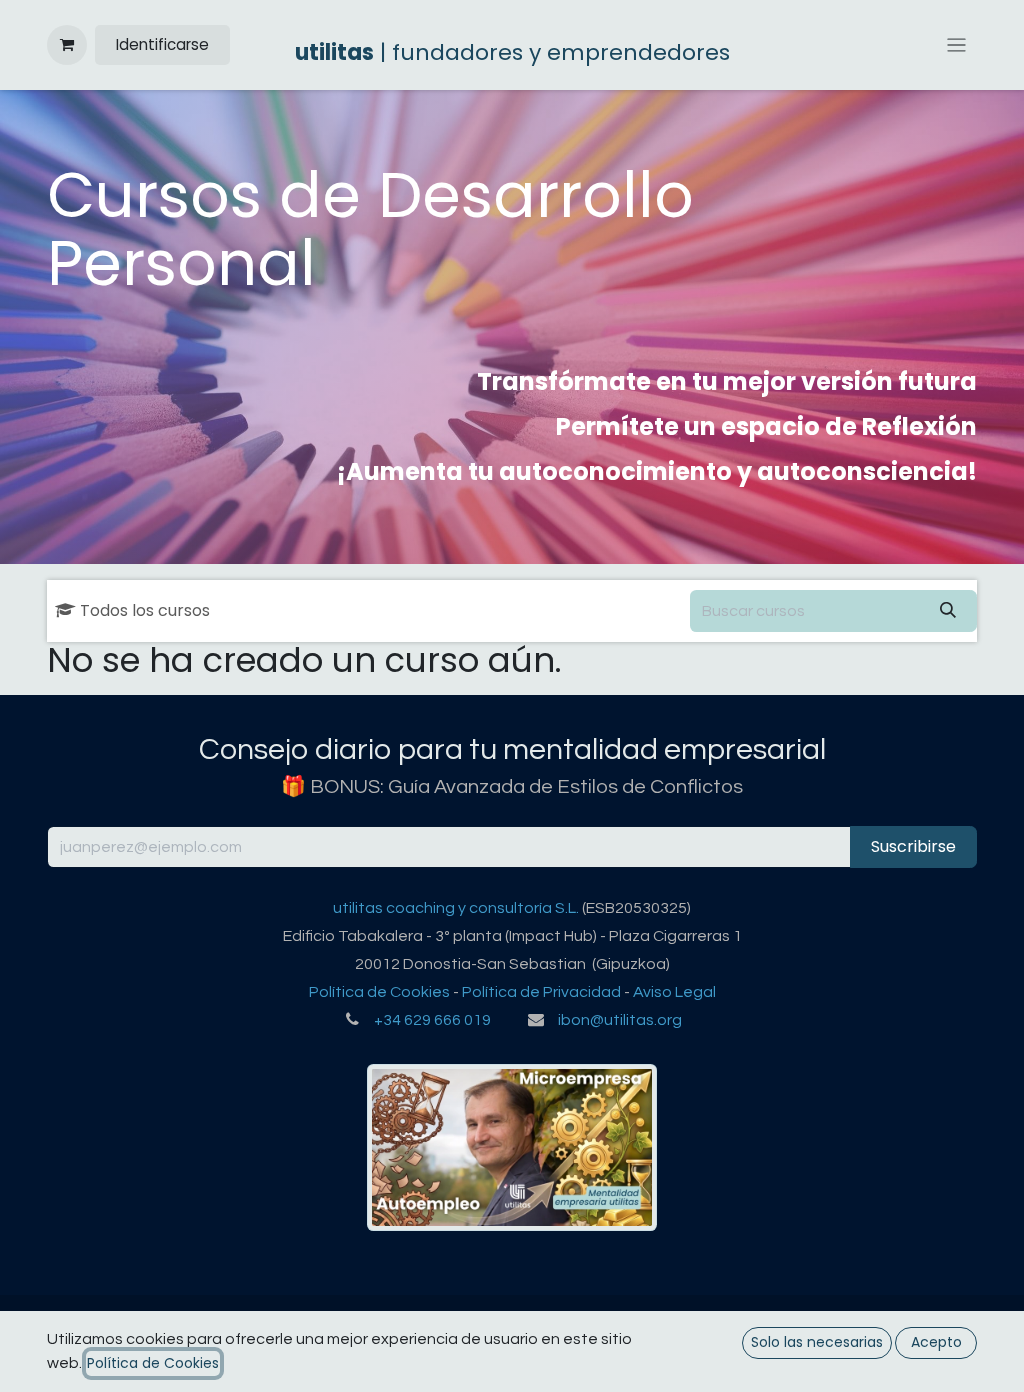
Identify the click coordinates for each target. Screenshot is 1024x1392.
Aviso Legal (674, 992)
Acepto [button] (936, 1342)
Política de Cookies (379, 992)
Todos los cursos (145, 610)
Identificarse (162, 44)
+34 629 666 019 (432, 1020)
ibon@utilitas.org (620, 1020)
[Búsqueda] (948, 611)
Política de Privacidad (541, 992)
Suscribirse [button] (913, 846)
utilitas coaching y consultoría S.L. (456, 908)
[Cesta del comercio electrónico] (67, 45)
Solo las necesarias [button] (817, 1342)
